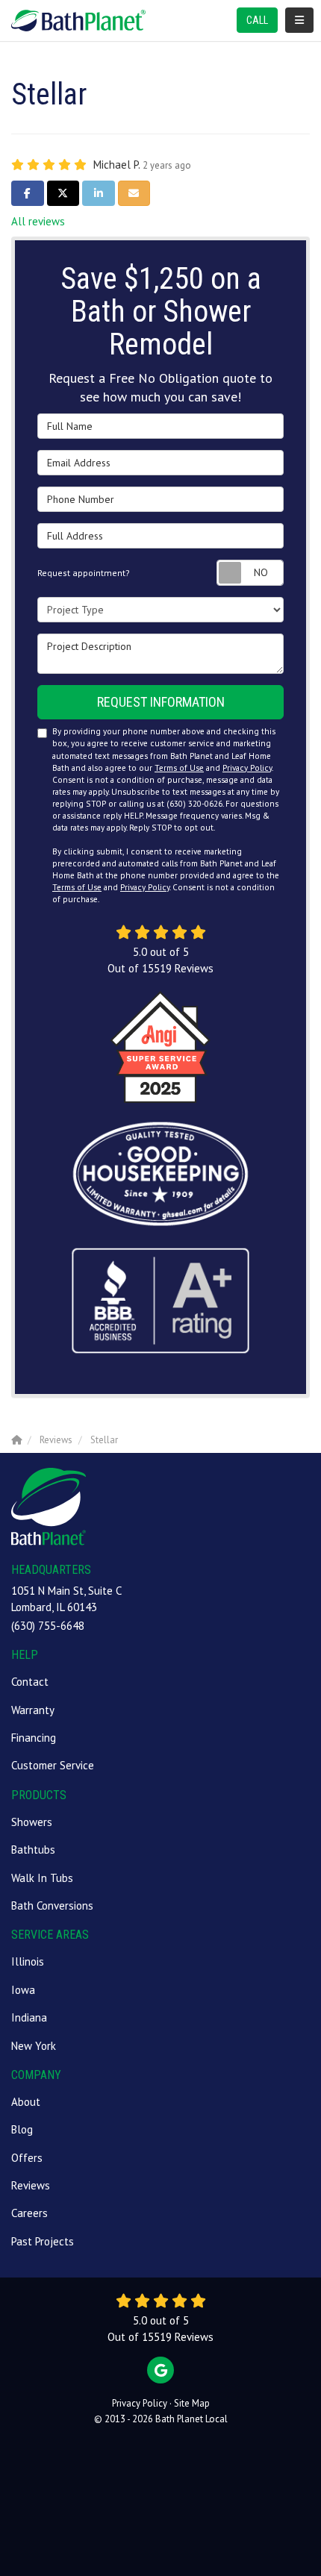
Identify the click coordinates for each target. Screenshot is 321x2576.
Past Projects (43, 2241)
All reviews (38, 221)
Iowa (23, 1990)
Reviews (31, 2185)
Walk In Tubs (42, 1878)
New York (34, 2046)
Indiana (29, 2017)
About (26, 2102)
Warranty (33, 1710)
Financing (34, 1738)
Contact (30, 1682)
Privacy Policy (247, 768)
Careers (29, 2213)
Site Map (192, 2403)
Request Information (161, 702)
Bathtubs (33, 1850)
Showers (32, 1822)
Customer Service (53, 1765)
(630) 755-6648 (48, 1626)
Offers (27, 2158)
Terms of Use (179, 768)
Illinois (28, 1961)
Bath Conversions (52, 1906)
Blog (22, 2129)
